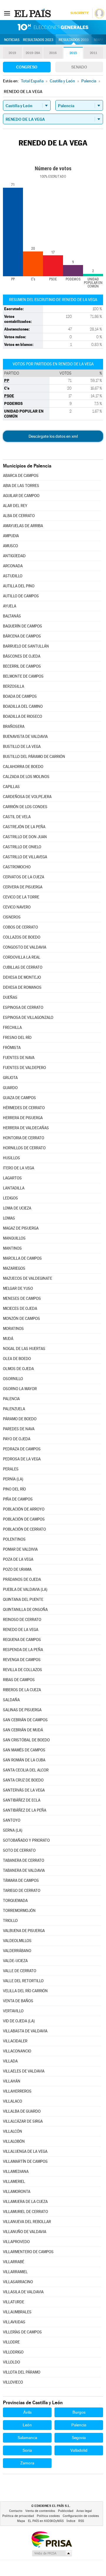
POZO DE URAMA (17, 1569)
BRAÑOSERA (14, 726)
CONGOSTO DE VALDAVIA (25, 947)
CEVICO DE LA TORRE (21, 897)
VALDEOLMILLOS (17, 1941)
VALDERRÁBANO (17, 1951)
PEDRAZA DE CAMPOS (22, 1449)
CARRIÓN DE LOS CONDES (25, 807)
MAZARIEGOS (14, 1268)
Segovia (79, 2438)
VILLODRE (11, 2342)
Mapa (99, 40)
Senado (79, 67)
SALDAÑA (11, 1700)
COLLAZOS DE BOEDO (22, 937)
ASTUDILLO (13, 576)
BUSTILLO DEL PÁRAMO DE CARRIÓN (34, 757)
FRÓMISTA (12, 1048)
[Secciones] (7, 13)
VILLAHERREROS (17, 2091)
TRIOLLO (10, 1921)
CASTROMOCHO (17, 867)
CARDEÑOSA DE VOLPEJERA (27, 797)
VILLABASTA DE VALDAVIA (25, 2031)
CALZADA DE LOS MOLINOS (26, 777)
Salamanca (27, 2438)
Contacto (16, 2511)
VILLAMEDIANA (16, 2172)
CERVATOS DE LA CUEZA (24, 877)
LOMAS (9, 1218)
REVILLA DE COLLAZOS (23, 1670)
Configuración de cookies (81, 2516)
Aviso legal (84, 2511)
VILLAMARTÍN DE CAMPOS (25, 2161)
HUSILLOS (11, 1158)
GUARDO (10, 1088)
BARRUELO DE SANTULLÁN (26, 646)
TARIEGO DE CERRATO (22, 1891)
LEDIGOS (10, 1198)
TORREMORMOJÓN (19, 1911)
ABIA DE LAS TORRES (21, 486)
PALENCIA (11, 1399)
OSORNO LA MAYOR (20, 1389)
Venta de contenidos (40, 2511)
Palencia (79, 2425)
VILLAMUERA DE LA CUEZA (25, 2202)
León (27, 2425)
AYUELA (10, 606)
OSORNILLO (13, 1379)
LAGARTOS (12, 1178)
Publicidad (66, 2511)
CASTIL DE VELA (17, 817)
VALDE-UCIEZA (15, 1961)
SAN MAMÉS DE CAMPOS (24, 1750)
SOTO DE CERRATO (19, 1850)
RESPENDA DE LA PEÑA (23, 1650)
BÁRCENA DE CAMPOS (22, 636)
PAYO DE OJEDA (17, 1439)
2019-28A (33, 53)
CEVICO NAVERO (17, 907)
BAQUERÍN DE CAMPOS (23, 626)
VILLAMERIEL (14, 2182)
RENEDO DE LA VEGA (21, 1630)
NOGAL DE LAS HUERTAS (24, 1349)
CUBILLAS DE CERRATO (23, 967)
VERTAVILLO (13, 2011)
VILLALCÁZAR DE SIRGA (23, 2121)
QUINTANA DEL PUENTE (23, 1600)
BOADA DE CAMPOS (20, 696)
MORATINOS (13, 1329)
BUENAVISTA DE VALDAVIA (25, 737)
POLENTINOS (14, 1539)
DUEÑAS (10, 997)
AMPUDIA (11, 536)
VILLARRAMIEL (15, 2272)
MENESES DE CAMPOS (22, 1298)
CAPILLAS (11, 787)
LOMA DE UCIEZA (17, 1208)
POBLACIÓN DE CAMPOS (24, 1519)
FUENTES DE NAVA (19, 1058)
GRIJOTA (10, 1078)
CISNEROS (12, 917)
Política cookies (48, 2516)
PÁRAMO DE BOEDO (20, 1419)
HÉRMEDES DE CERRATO (24, 1108)
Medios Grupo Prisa (52, 2553)
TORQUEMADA (15, 1901)
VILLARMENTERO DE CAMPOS (28, 2252)
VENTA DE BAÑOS (18, 2001)
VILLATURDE (14, 2302)
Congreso (27, 67)
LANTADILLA (14, 1188)
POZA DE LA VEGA (18, 1559)
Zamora (27, 2463)
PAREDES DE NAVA (19, 1429)
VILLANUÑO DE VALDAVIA (25, 2232)
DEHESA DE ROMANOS (22, 987)
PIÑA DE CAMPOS (18, 1499)
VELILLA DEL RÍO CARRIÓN (25, 1991)
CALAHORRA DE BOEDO (23, 767)
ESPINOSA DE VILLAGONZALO (28, 1018)
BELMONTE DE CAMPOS (23, 676)
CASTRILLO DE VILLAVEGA (25, 857)
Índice (71, 2521)
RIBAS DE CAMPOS (19, 1680)
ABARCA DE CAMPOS (21, 476)
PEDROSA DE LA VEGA (22, 1459)
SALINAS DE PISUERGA (22, 1710)
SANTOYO (12, 1820)
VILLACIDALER (15, 2041)
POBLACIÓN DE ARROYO (24, 1509)
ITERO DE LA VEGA (19, 1168)
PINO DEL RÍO (14, 1489)
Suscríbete (79, 13)
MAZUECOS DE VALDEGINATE (28, 1278)
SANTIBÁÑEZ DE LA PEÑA (25, 1810)
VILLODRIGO (13, 2352)
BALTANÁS (12, 616)
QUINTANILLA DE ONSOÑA (25, 1610)
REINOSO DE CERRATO (22, 1620)
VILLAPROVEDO (16, 2242)
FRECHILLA (12, 1028)
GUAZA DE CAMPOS (19, 1098)
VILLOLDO (11, 2362)
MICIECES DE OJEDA (20, 1309)
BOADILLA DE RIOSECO (23, 716)
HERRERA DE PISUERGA (23, 1118)
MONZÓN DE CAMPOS (21, 1319)
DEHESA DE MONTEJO (22, 977)
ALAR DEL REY (15, 506)
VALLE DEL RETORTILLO (23, 1981)
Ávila (27, 2412)
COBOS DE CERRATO (20, 927)
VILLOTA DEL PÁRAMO (22, 2372)
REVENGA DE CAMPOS (22, 1660)
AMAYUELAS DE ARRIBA (23, 526)
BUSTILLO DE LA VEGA (22, 747)
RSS (81, 2521)
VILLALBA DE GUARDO (22, 2111)
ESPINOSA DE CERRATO (23, 1007)
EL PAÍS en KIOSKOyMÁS (46, 2521)
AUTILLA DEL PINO (19, 586)
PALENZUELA (14, 1409)
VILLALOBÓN (14, 2141)
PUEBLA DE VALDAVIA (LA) (25, 1589)
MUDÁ (8, 1339)
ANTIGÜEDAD (14, 556)
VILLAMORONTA (17, 2192)
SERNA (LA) (13, 1830)
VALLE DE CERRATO (20, 1971)
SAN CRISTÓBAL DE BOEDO (26, 1740)
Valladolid (79, 2450)
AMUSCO (10, 546)
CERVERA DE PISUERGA (23, 887)
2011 (93, 53)
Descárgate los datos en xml (53, 436)
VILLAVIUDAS (14, 2322)
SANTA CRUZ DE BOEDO (23, 1780)
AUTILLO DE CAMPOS (21, 596)
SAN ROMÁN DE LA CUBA (24, 1760)
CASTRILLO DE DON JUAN (25, 837)
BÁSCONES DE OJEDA (22, 656)
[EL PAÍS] (33, 13)
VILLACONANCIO (17, 2051)
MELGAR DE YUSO (18, 1288)
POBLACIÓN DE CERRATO (24, 1529)
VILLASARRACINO (18, 2282)
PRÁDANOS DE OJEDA (22, 1579)
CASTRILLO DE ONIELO (22, 847)
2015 (73, 53)
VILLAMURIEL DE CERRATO (25, 2212)
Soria (27, 2450)
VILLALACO (13, 2101)
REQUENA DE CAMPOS (22, 1640)
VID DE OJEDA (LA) (19, 2021)
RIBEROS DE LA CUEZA (22, 1690)
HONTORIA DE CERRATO (24, 1138)
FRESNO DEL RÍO (17, 1038)
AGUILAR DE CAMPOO (21, 496)
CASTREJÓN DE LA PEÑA (24, 827)
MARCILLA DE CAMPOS (22, 1258)
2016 (53, 53)
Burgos (79, 2412)
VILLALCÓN (13, 2131)
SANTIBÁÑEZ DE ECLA (22, 1800)
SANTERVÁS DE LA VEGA (24, 1790)
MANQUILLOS (14, 1238)
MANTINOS (12, 1248)
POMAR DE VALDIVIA (20, 1549)
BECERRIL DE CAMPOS (22, 666)
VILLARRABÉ (14, 2262)
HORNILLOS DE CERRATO (24, 1148)
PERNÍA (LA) (13, 1479)
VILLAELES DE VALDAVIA (24, 2071)
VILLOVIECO (13, 2382)
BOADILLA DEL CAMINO (23, 706)
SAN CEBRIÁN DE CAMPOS (25, 1720)
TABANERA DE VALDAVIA (24, 1870)
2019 (12, 53)
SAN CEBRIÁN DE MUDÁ (23, 1730)
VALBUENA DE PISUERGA (24, 1931)
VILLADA (10, 2061)
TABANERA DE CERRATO (24, 1860)
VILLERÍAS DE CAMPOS (22, 2332)
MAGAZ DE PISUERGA (21, 1228)
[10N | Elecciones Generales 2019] (53, 27)
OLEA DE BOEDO (17, 1359)
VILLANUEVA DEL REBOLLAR (27, 2222)
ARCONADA (13, 566)
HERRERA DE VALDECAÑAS (26, 1128)
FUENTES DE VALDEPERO (24, 1068)
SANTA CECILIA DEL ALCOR (26, 1770)
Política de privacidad (18, 2516)
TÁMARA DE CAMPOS (21, 1880)
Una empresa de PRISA (52, 2539)
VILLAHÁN (12, 2081)
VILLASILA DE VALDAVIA (23, 2292)
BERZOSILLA (14, 686)
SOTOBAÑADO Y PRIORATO (26, 1840)
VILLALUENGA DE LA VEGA (25, 2151)
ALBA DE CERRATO (19, 516)
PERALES (11, 1469)
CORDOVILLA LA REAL (22, 957)
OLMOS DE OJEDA (18, 1369)
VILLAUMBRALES (17, 2312)
